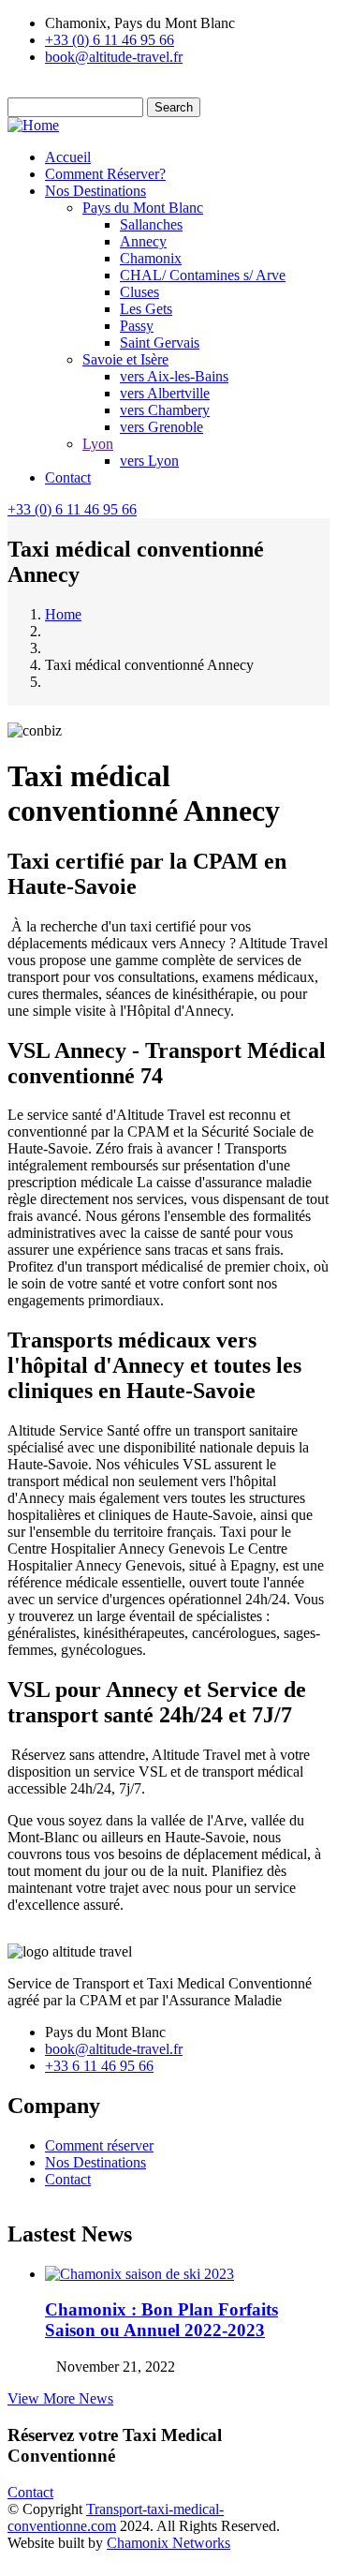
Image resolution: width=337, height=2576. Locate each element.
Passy (137, 326)
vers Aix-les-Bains (174, 376)
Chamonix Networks (168, 2543)
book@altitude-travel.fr (114, 57)
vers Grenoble (161, 427)
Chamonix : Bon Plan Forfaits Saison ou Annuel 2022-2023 (161, 2320)
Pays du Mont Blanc (143, 208)
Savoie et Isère (125, 359)
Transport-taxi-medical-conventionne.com (116, 2517)
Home (63, 614)
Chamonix (151, 258)
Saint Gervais (160, 342)
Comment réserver (99, 2145)
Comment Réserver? (105, 174)
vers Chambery (165, 410)
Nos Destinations (95, 191)
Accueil (68, 157)
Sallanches (151, 224)
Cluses (139, 292)
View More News (60, 2398)
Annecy (143, 241)
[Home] (33, 125)
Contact (68, 477)
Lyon (98, 444)
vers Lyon (149, 461)
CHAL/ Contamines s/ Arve (203, 275)
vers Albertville (165, 393)
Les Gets (146, 309)
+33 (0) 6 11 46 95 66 (110, 40)
